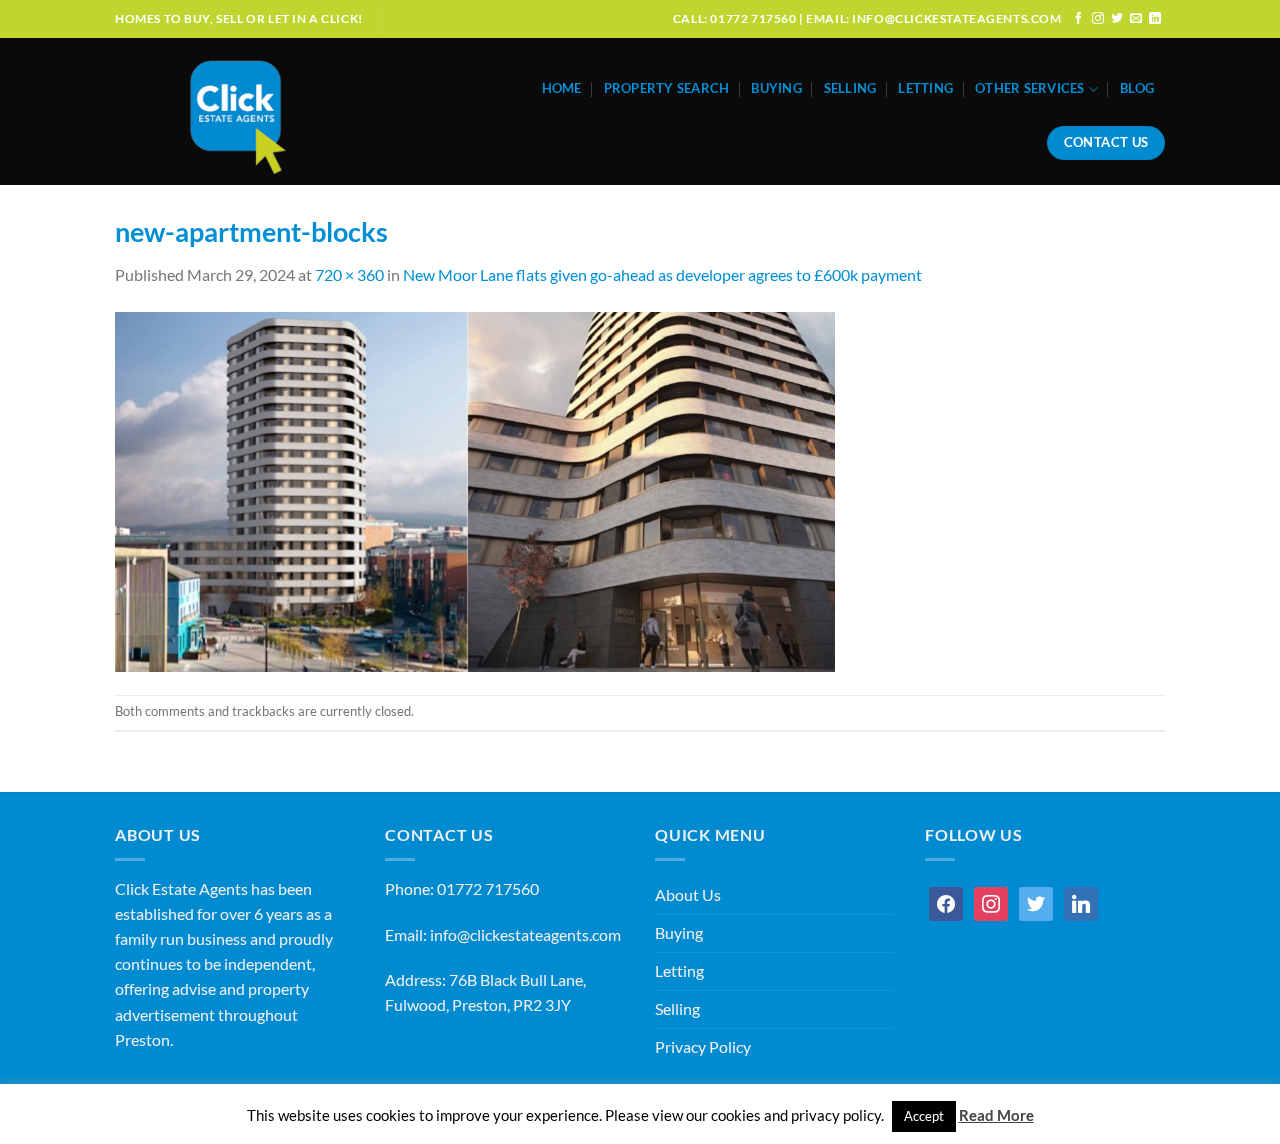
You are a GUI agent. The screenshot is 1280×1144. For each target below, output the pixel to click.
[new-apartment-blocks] (475, 490)
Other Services (1030, 88)
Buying (776, 88)
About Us (688, 895)
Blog (1137, 88)
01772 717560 (488, 889)
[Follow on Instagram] (1098, 18)
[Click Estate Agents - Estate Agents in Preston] (282, 111)
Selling (850, 88)
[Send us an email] (1136, 18)
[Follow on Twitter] (1117, 18)
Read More (996, 1115)
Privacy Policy (703, 1047)
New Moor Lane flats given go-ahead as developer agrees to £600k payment (662, 275)
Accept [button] (924, 1116)
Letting (925, 88)
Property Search (667, 88)
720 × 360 (349, 275)
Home (562, 88)
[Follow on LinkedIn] (1155, 18)
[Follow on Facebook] (1079, 18)
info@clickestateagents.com (525, 935)
